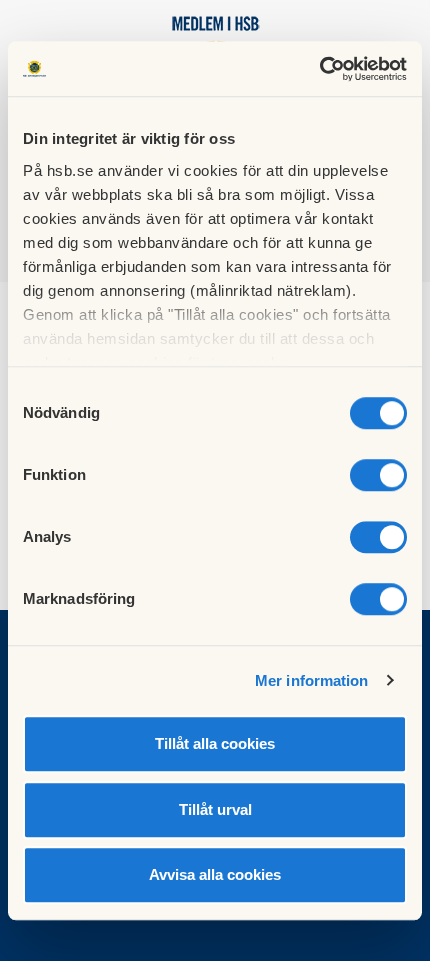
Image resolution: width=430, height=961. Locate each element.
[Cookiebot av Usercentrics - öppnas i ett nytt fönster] (319, 69)
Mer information (312, 680)
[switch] (378, 475)
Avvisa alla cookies (215, 874)
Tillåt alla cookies (215, 743)
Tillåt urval (215, 809)
